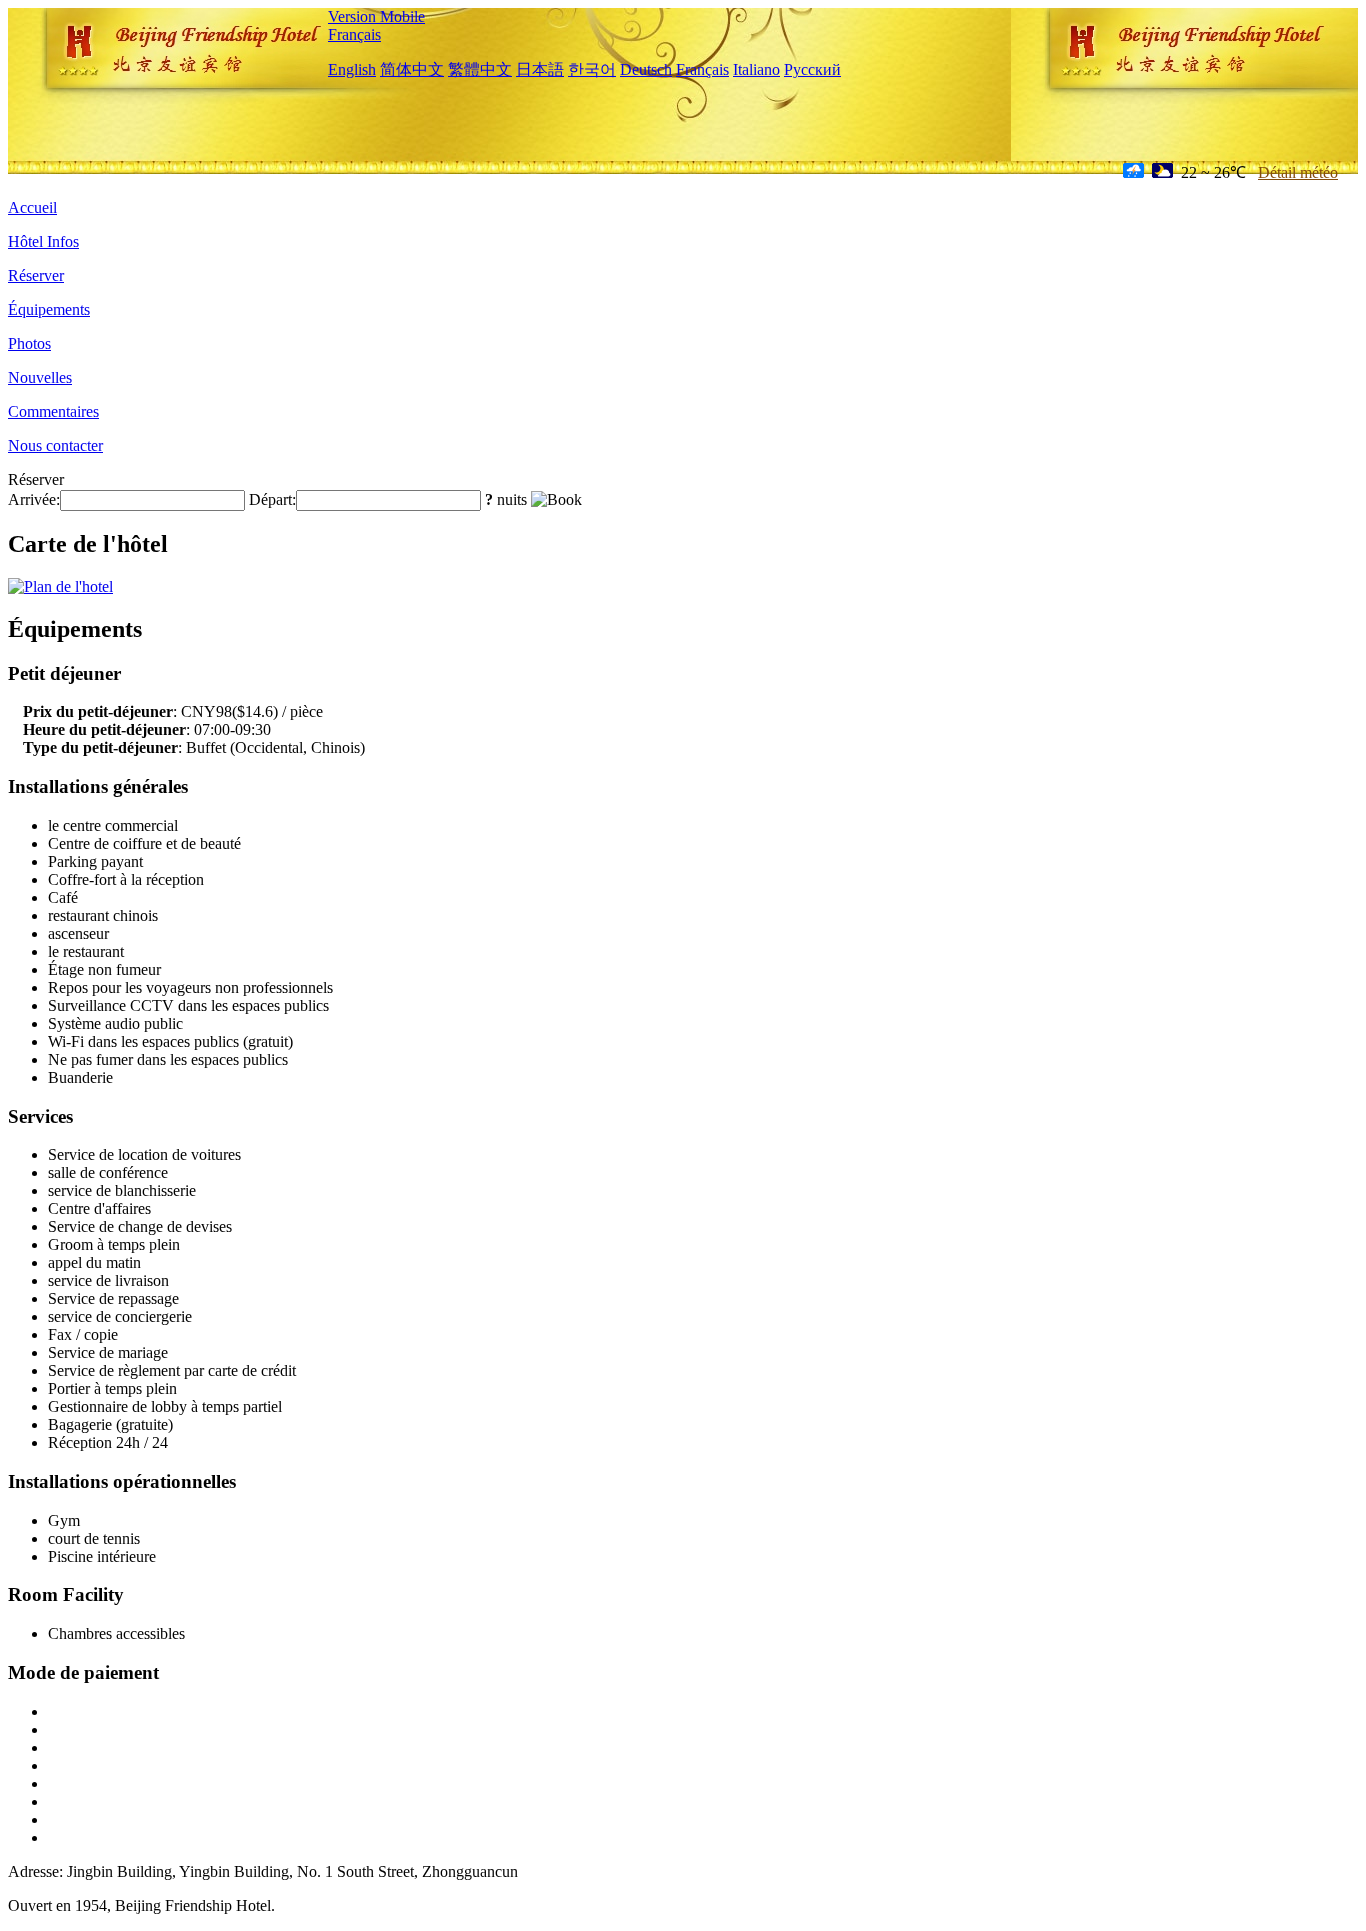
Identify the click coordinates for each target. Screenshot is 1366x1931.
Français (354, 34)
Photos (29, 343)
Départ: (272, 499)
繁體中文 (480, 69)
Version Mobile (376, 16)
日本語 (540, 69)
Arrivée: (34, 499)
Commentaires (53, 411)
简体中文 (412, 69)
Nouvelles (40, 377)
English (352, 69)
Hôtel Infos (43, 241)
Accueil (32, 207)
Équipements (49, 309)
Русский (812, 69)
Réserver (36, 275)
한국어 (592, 69)
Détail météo (1298, 172)
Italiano (756, 69)
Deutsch (646, 69)
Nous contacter (55, 445)
